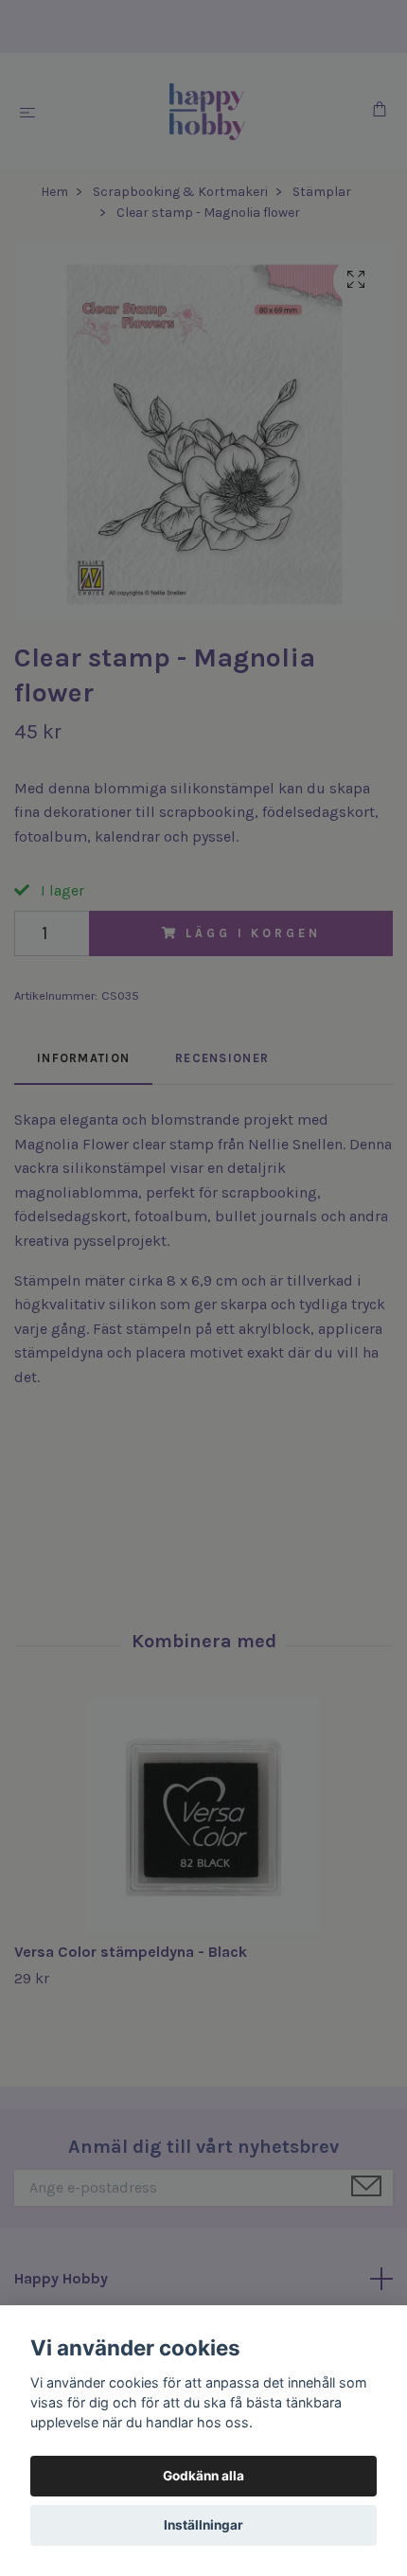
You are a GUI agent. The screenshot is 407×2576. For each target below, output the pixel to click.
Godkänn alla (203, 2476)
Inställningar (203, 2525)
